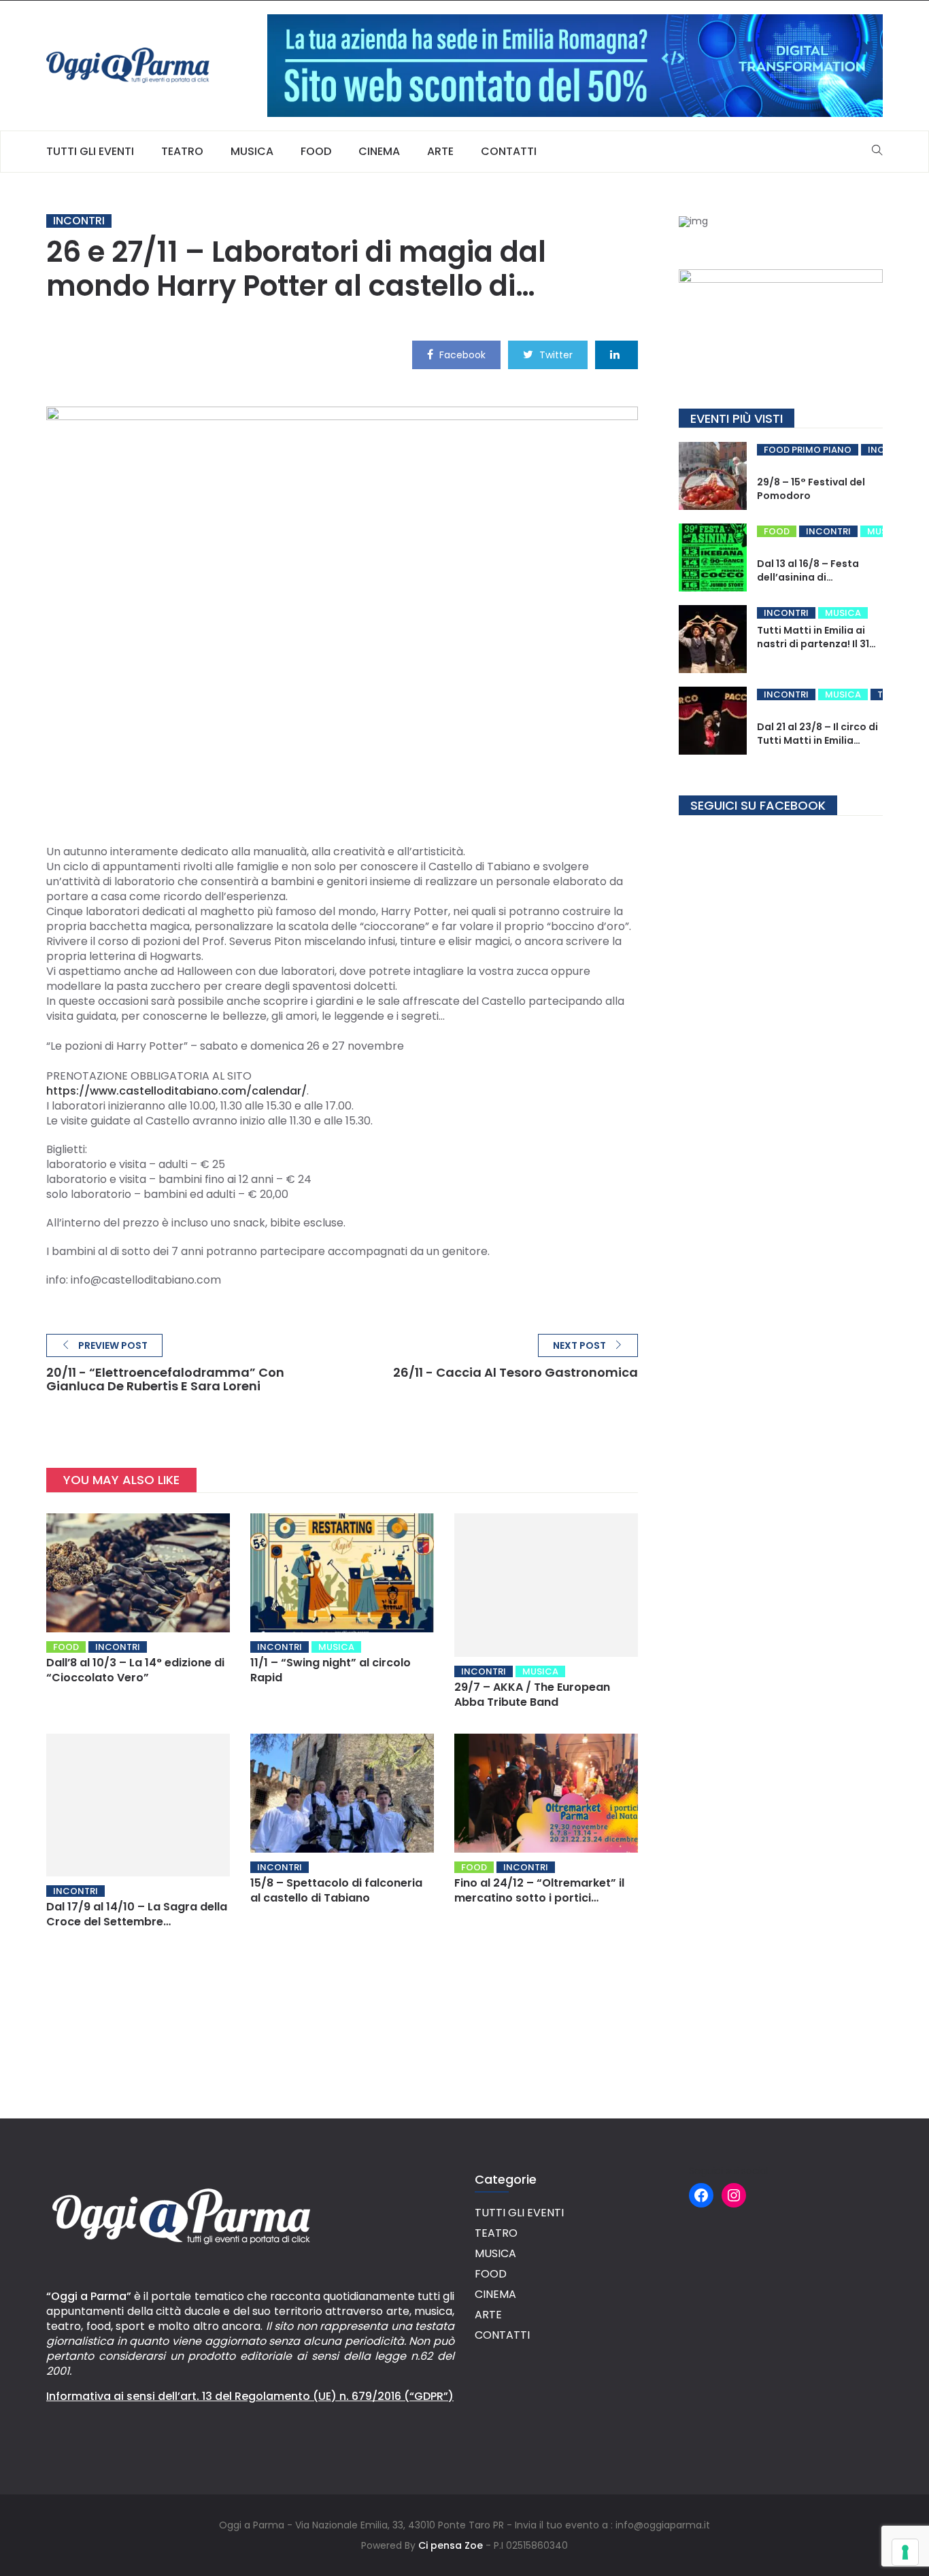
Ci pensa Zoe (451, 2545)
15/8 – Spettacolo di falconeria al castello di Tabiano (336, 1890)
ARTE (440, 151)
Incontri (79, 221)
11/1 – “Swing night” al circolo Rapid (331, 1670)
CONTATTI (509, 151)
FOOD (316, 151)
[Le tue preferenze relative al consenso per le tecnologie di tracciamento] (905, 2552)
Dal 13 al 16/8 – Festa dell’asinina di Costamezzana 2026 (809, 577)
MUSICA (252, 151)
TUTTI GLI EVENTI (90, 151)
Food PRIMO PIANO (808, 450)
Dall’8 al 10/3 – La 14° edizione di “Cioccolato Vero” (135, 1670)
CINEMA (379, 151)
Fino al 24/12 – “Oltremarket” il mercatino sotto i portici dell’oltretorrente (539, 1898)
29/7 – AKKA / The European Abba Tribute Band (532, 1695)
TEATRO (182, 151)
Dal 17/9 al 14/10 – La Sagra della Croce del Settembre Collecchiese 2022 (137, 1922)
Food (66, 1647)
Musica (336, 1647)
